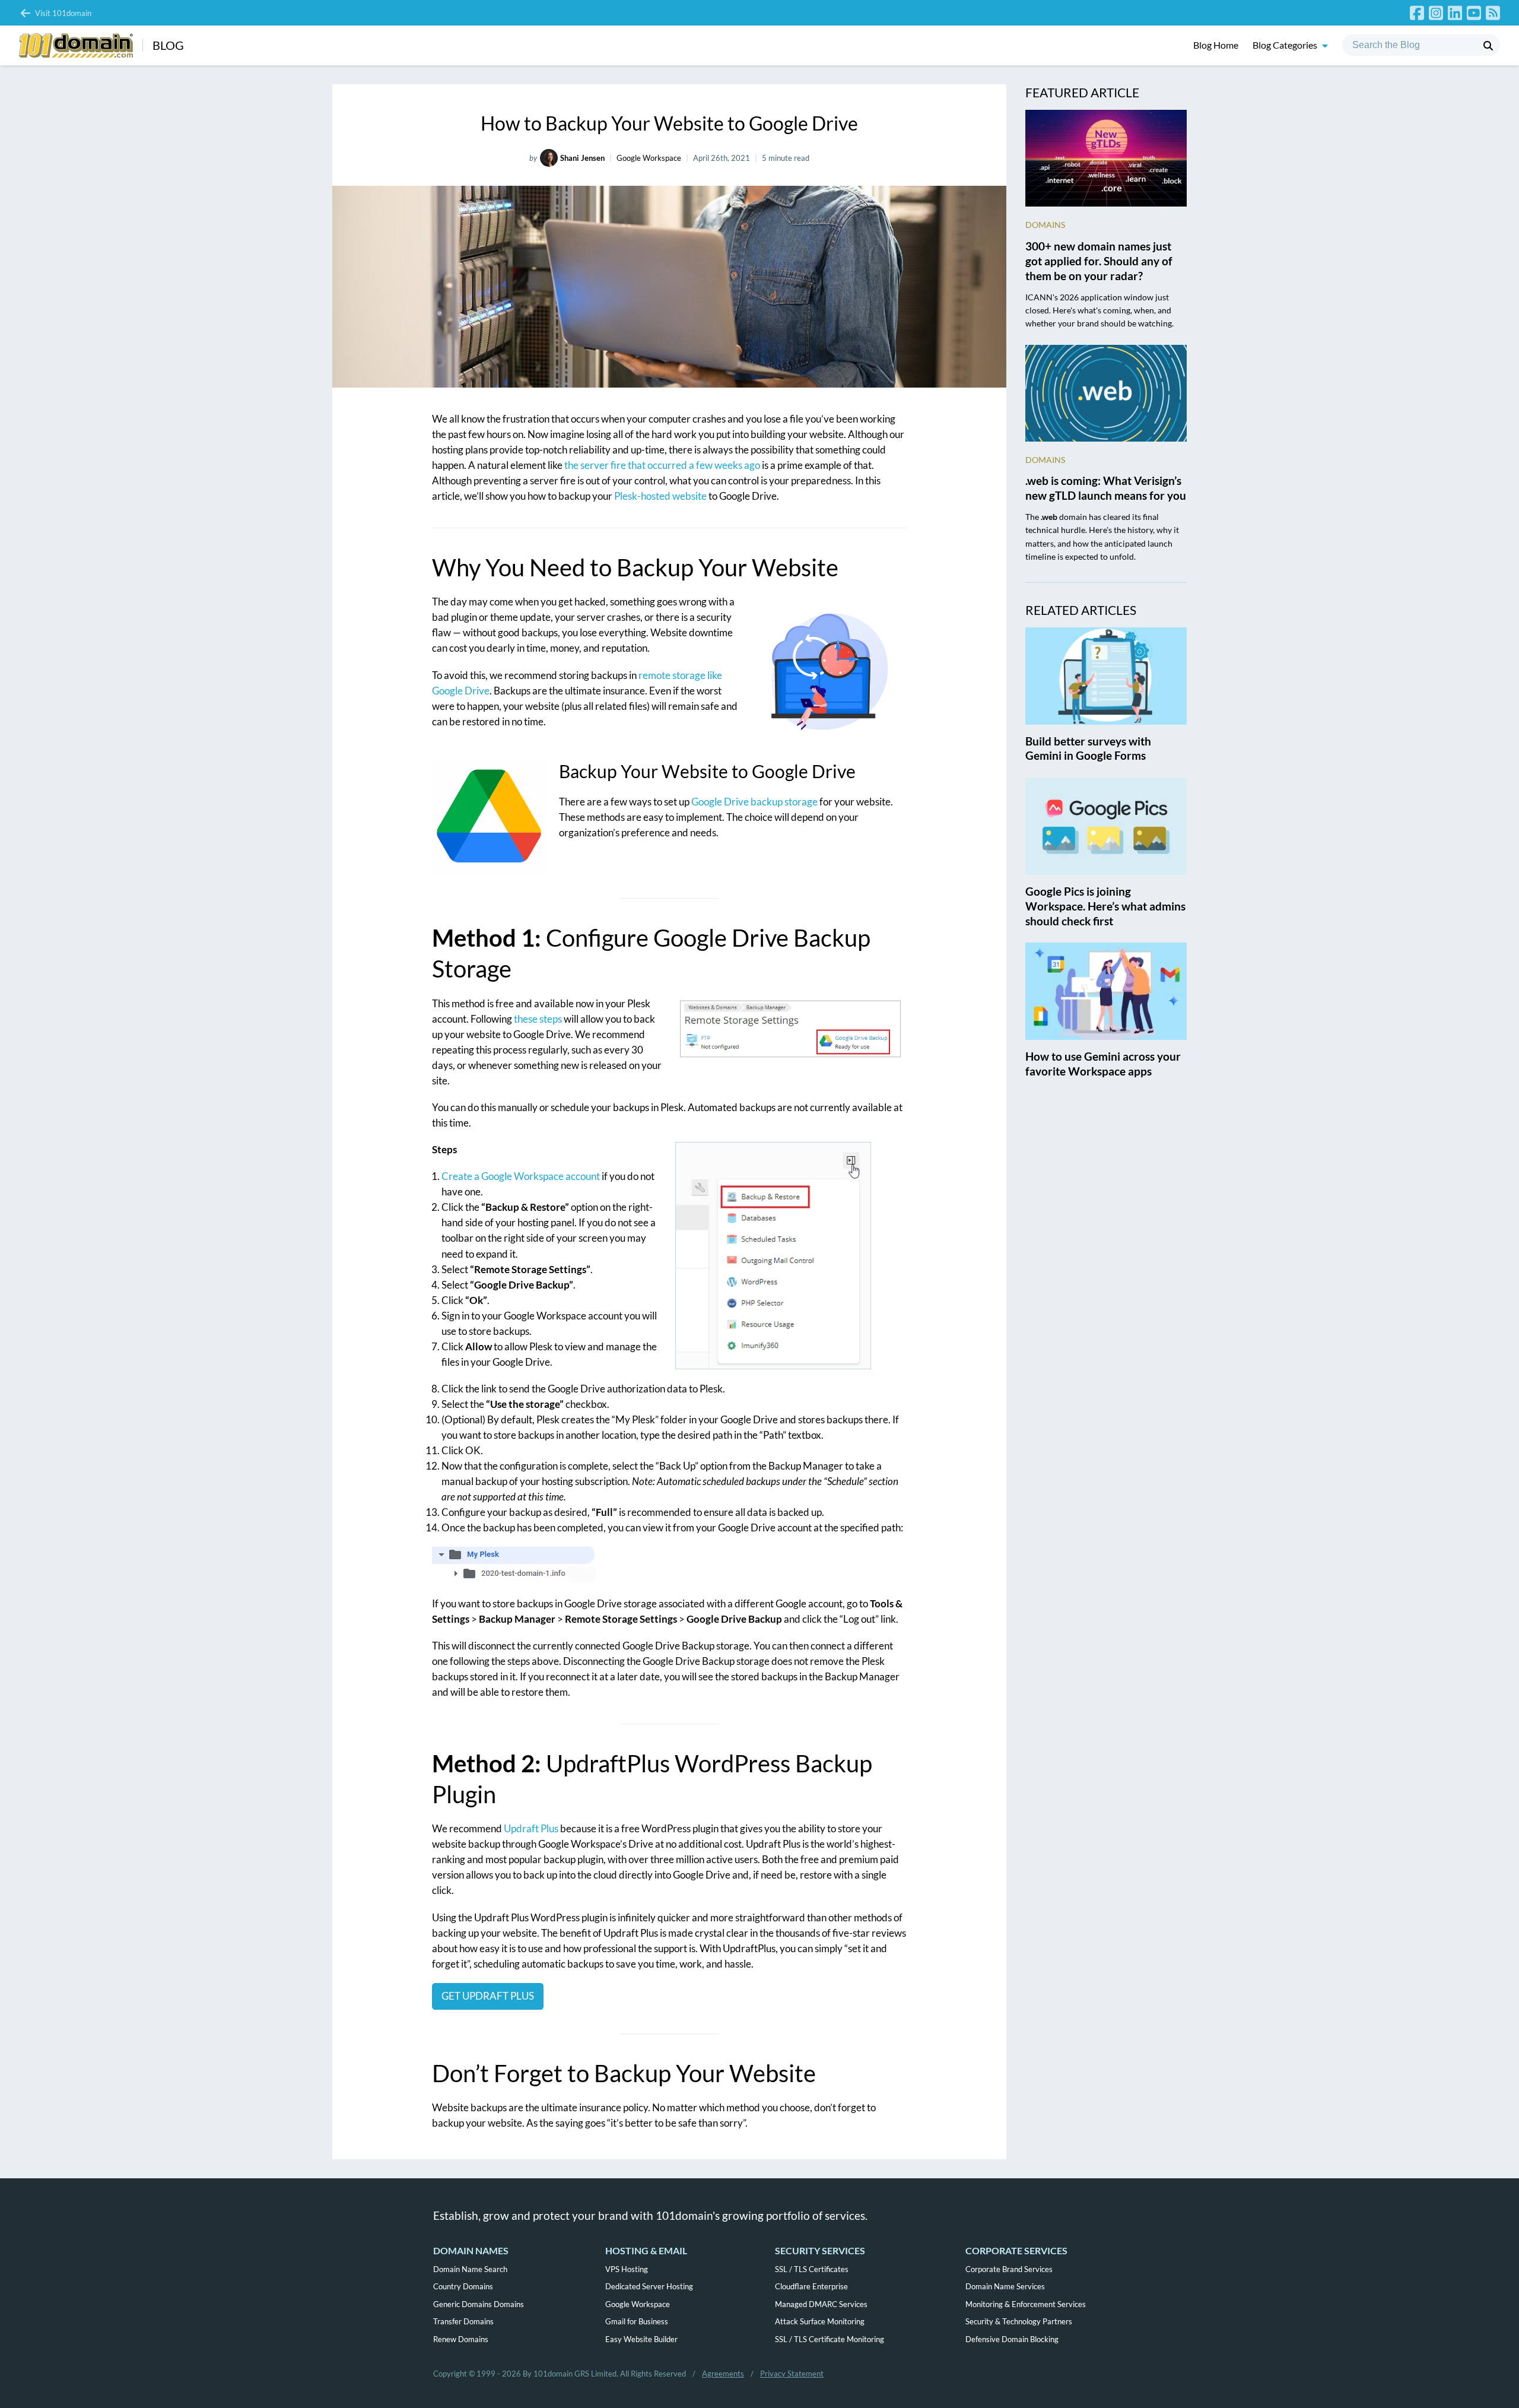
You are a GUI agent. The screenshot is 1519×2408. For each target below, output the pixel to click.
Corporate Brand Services (1009, 2269)
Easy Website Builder (641, 2339)
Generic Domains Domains (479, 2304)
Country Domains (463, 2286)
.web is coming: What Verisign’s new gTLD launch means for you (1106, 488)
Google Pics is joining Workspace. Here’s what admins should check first (1105, 906)
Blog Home (1216, 45)
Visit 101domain (63, 13)
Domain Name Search (470, 2269)
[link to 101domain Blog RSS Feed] (1493, 13)
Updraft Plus (531, 1828)
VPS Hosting (627, 2269)
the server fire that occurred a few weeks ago (662, 465)
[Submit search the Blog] (1488, 46)
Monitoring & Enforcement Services (1026, 2304)
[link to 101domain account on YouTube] (1474, 13)
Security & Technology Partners (1019, 2321)
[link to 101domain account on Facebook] (1417, 13)
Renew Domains (461, 2339)
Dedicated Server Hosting (649, 2286)
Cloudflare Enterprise (811, 2286)
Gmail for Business (637, 2321)
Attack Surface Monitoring (820, 2321)
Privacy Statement (792, 2374)
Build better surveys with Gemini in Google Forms (1088, 748)
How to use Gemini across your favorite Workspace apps (1103, 1064)
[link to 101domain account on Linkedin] (1455, 13)
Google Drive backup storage (754, 802)
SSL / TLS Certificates (812, 2269)
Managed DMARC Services (821, 2304)
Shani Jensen (582, 158)
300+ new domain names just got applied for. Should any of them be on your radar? (1099, 261)
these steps (538, 1019)
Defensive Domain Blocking (1012, 2339)
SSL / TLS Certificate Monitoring (830, 2339)
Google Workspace (649, 158)
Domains (1045, 225)
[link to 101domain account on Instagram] (1436, 13)
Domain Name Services (1005, 2286)
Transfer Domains (463, 2321)
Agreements (723, 2374)
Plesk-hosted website (660, 496)
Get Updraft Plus (488, 1996)
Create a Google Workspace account (522, 1176)
